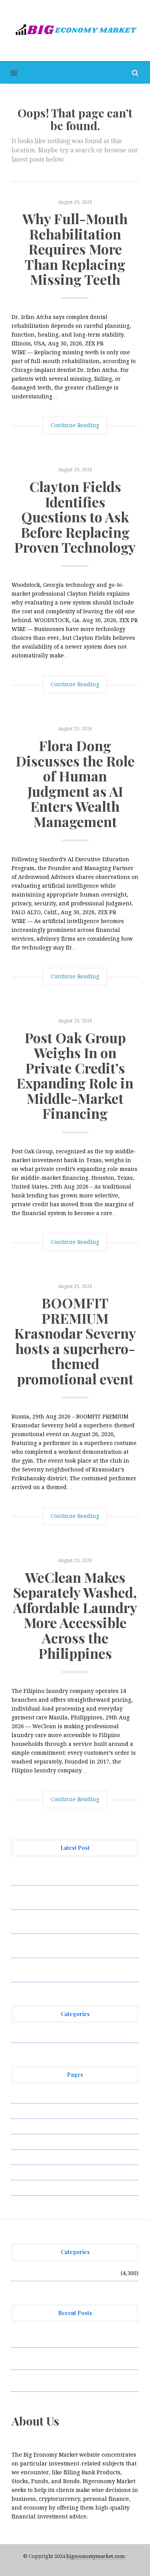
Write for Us (28, 2188)
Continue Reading (75, 425)
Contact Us (26, 2126)
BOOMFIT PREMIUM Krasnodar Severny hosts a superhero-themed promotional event (75, 1341)
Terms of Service (34, 2172)
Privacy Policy (30, 2142)
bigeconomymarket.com (95, 2556)
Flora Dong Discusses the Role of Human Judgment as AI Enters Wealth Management (75, 783)
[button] (9, 73)
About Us (24, 2095)
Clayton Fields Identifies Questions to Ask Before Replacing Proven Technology (75, 517)
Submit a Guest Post (38, 2157)
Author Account (33, 2111)
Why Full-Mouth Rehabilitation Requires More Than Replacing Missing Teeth (75, 249)
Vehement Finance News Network (57, 2035)
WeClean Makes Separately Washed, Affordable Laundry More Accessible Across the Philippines (75, 1615)
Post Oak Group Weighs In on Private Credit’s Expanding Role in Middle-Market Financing (75, 1075)
